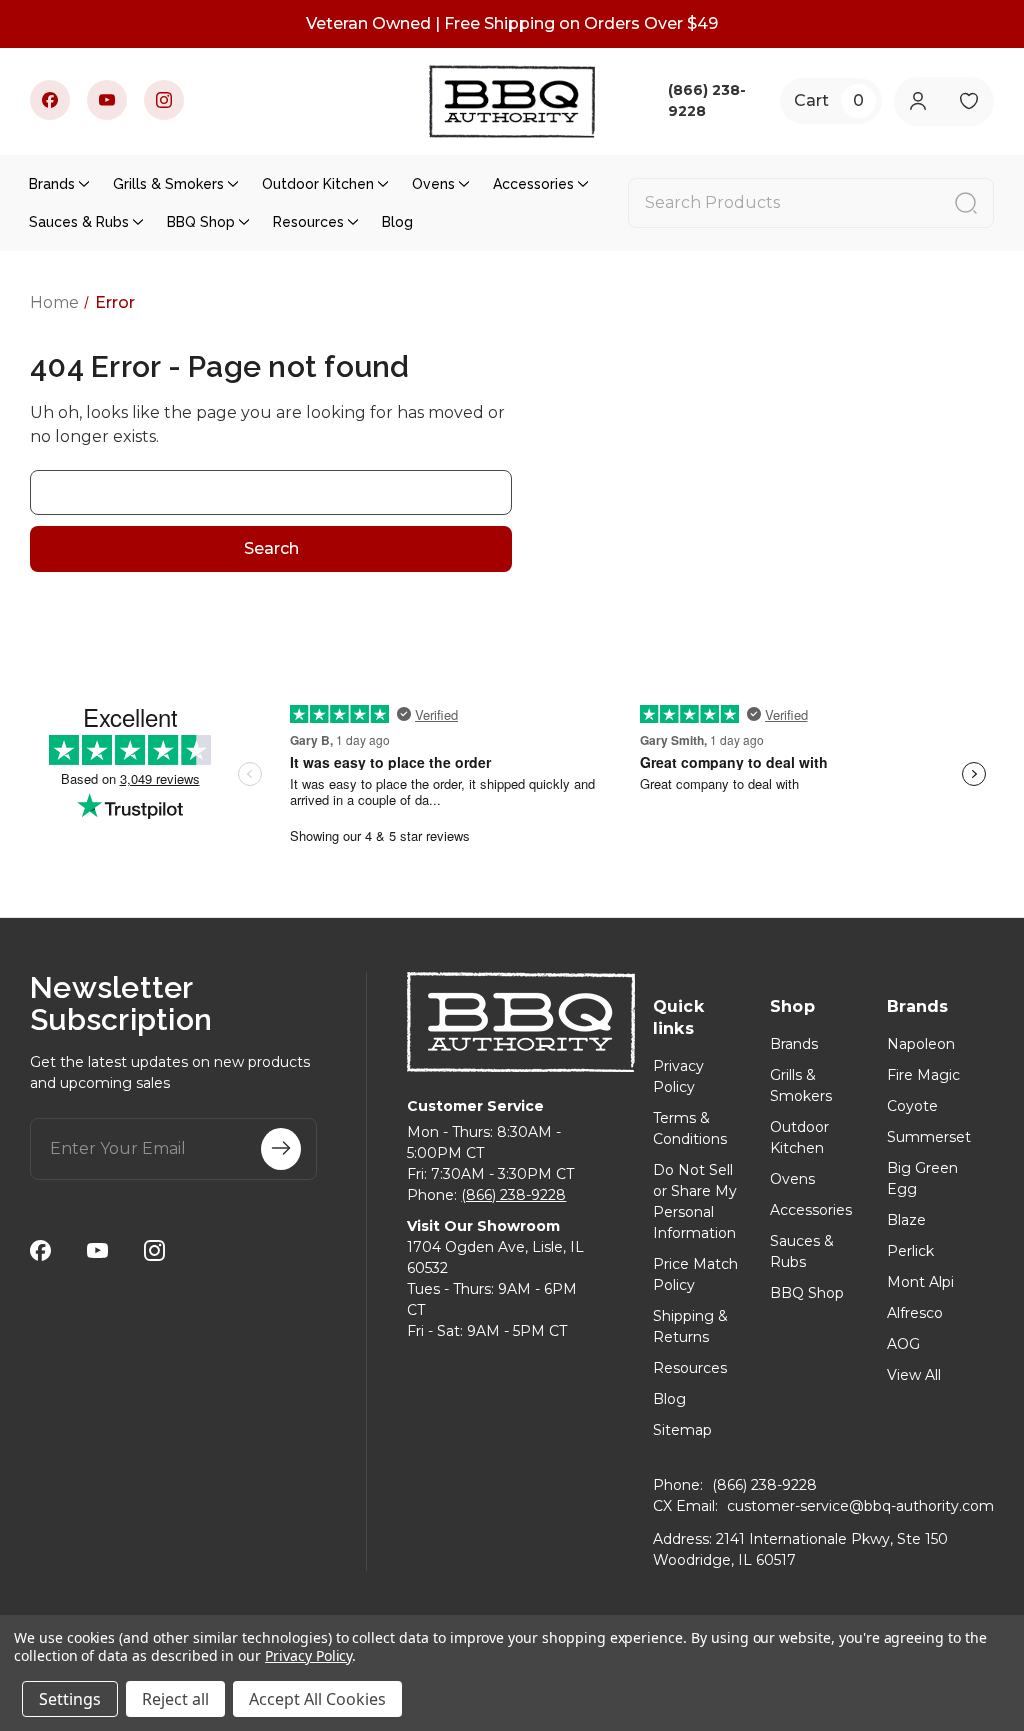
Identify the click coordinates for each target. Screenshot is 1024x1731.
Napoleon (921, 1044)
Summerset (929, 1137)
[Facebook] (50, 100)
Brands (52, 184)
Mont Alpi (920, 1282)
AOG (903, 1344)
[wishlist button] (969, 101)
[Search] (966, 203)
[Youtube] (107, 100)
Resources (308, 222)
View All (914, 1375)
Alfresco (915, 1313)
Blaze (906, 1220)
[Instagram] (164, 100)
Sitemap (682, 1430)
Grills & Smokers (168, 184)
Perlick (910, 1251)
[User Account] (918, 101)
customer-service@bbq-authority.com (860, 1506)
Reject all (175, 1699)
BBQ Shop (201, 222)
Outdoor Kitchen (318, 184)
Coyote (912, 1106)
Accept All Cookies (317, 1699)
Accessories (533, 184)
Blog (397, 222)
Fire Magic (923, 1075)
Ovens (433, 184)
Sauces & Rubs (79, 222)
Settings (70, 1699)
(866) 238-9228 (513, 1195)
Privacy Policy (308, 1655)
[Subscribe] (281, 1149)
